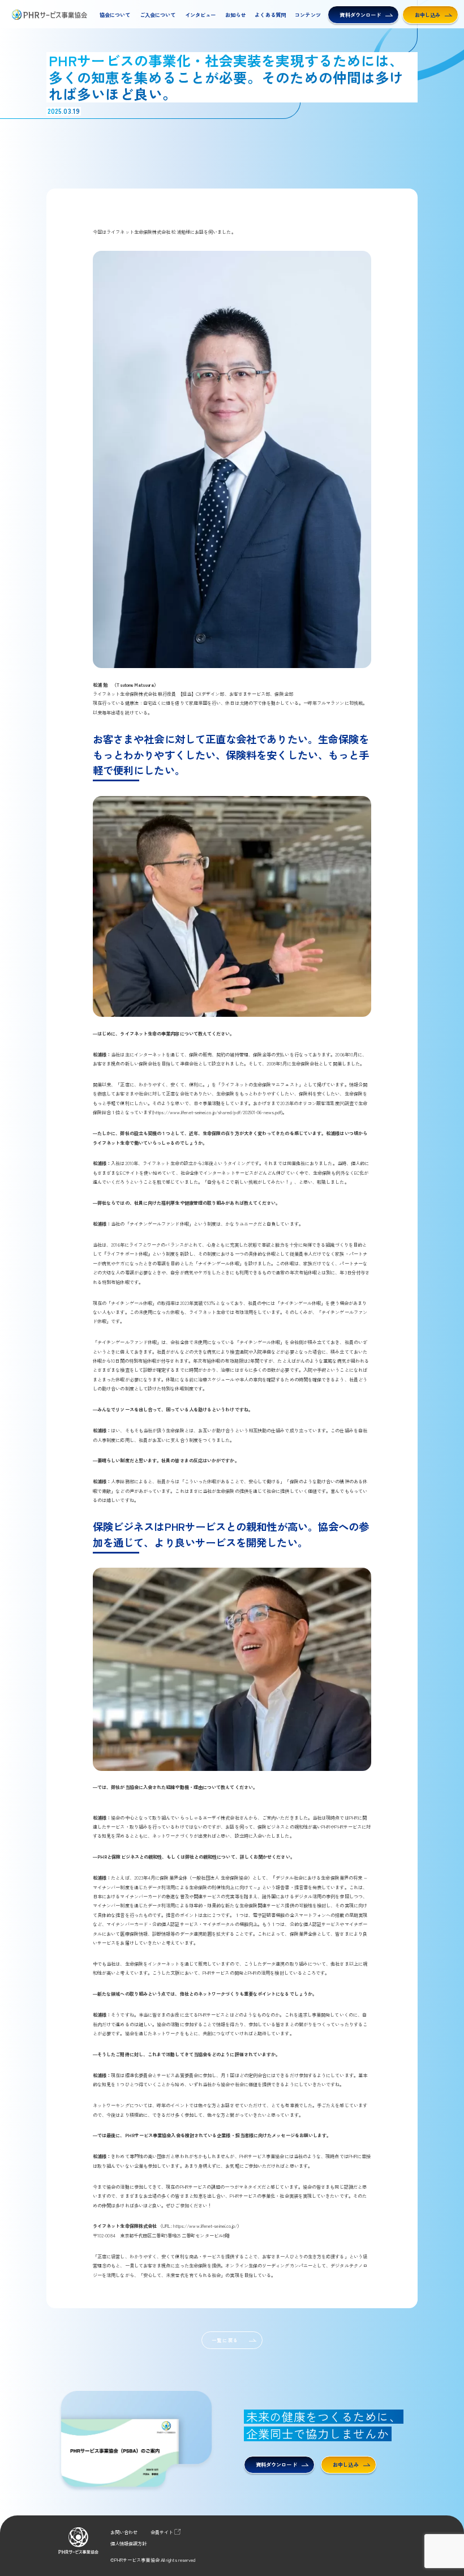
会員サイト (162, 2532)
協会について (115, 15)
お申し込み (428, 15)
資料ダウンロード (360, 15)
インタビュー (201, 15)
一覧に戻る (225, 2340)
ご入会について (158, 15)
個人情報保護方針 (129, 2543)
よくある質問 (270, 15)
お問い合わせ (124, 2532)
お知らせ (235, 15)
